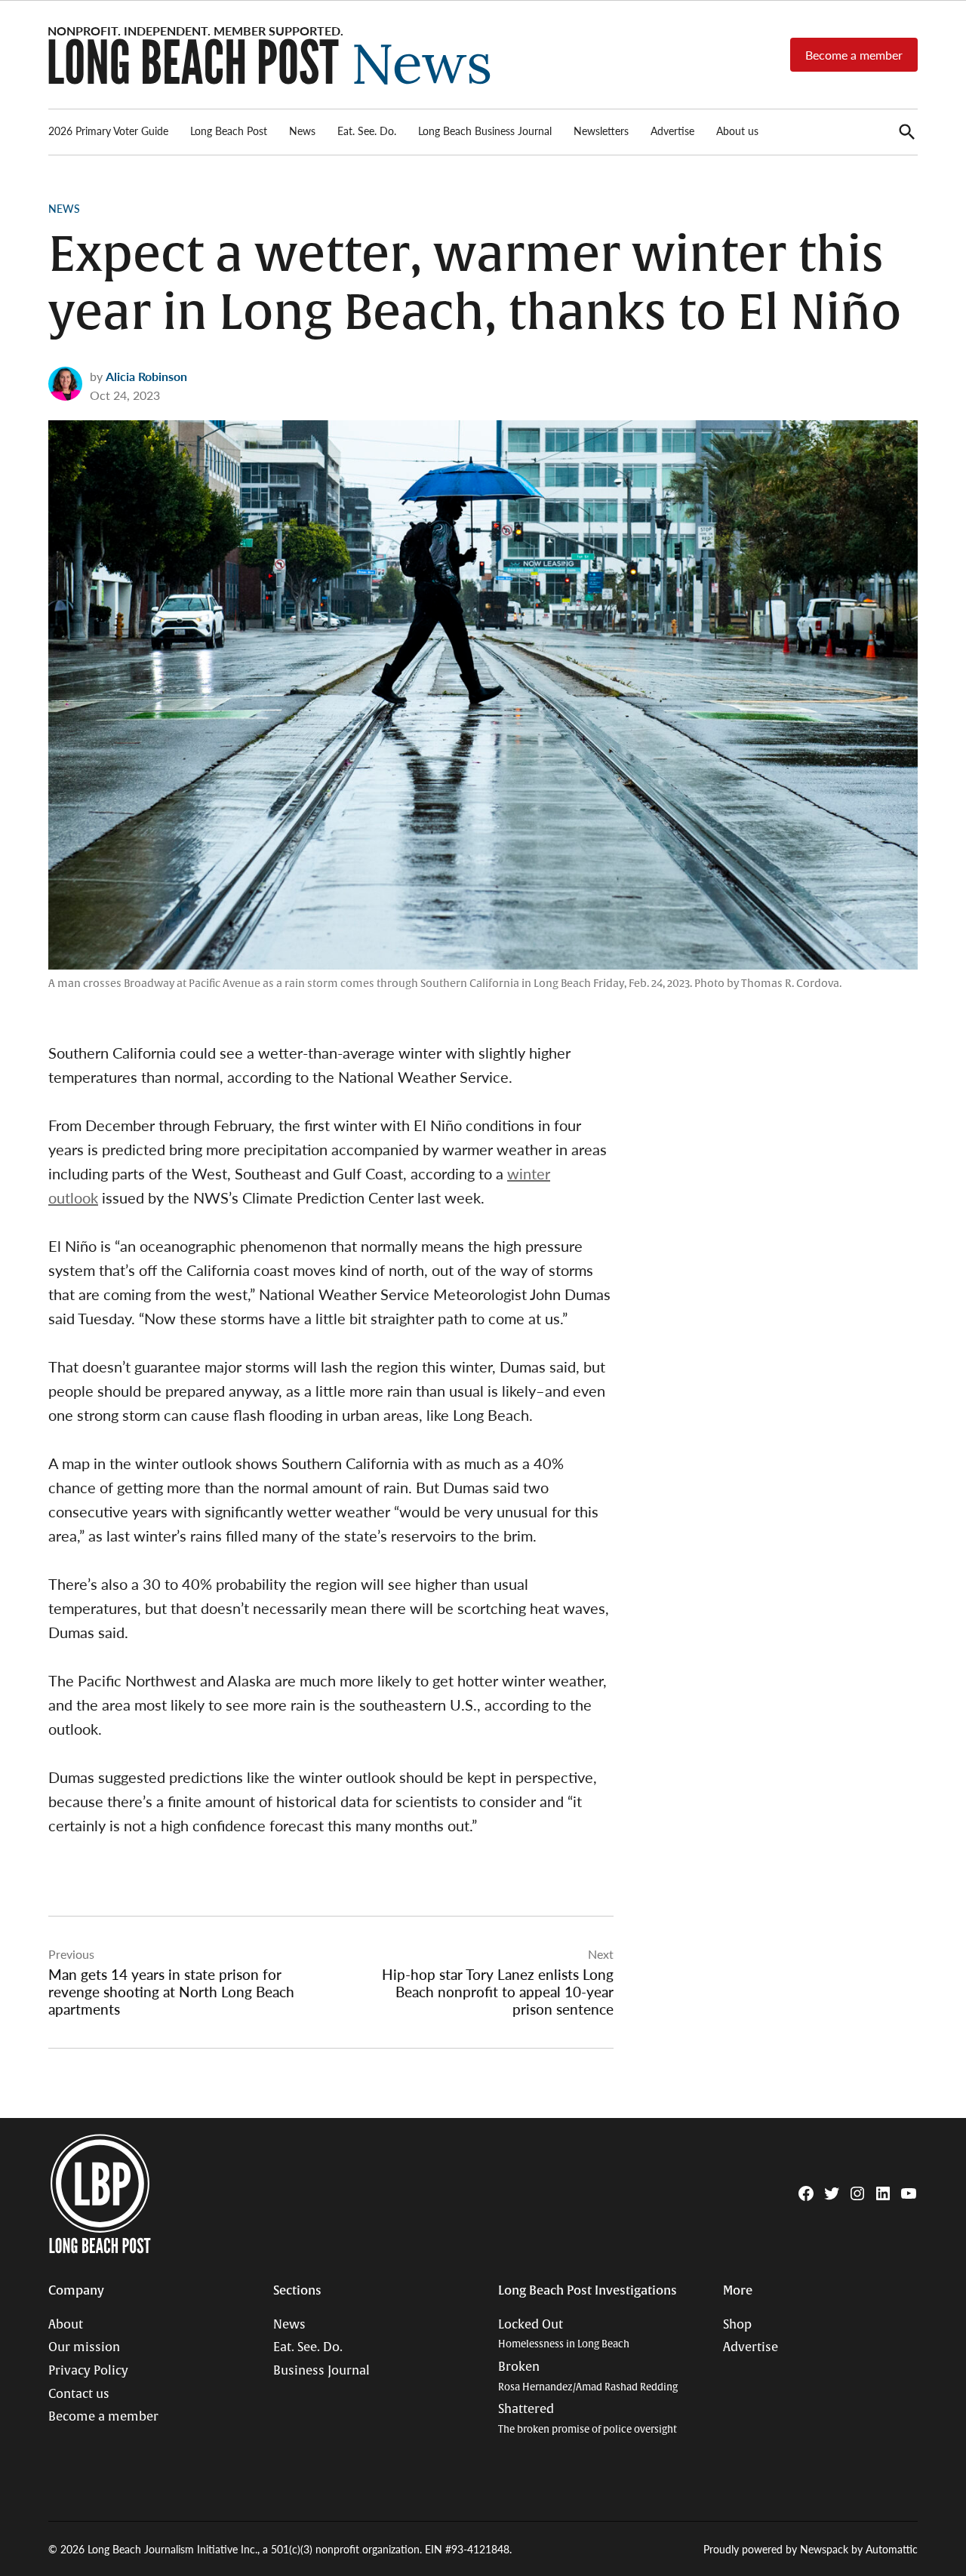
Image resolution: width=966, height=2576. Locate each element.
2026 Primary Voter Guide (108, 131)
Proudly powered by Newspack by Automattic (811, 2549)
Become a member (854, 55)
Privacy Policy (88, 2371)
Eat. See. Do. (367, 131)
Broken (588, 2376)
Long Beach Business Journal (485, 131)
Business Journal (321, 2371)
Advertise (672, 131)
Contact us (79, 2394)
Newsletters (601, 131)
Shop (737, 2325)
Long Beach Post (229, 131)
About (66, 2325)
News (302, 131)
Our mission (84, 2347)
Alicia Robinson (146, 376)
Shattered (588, 2419)
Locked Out (564, 2334)
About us (737, 131)
